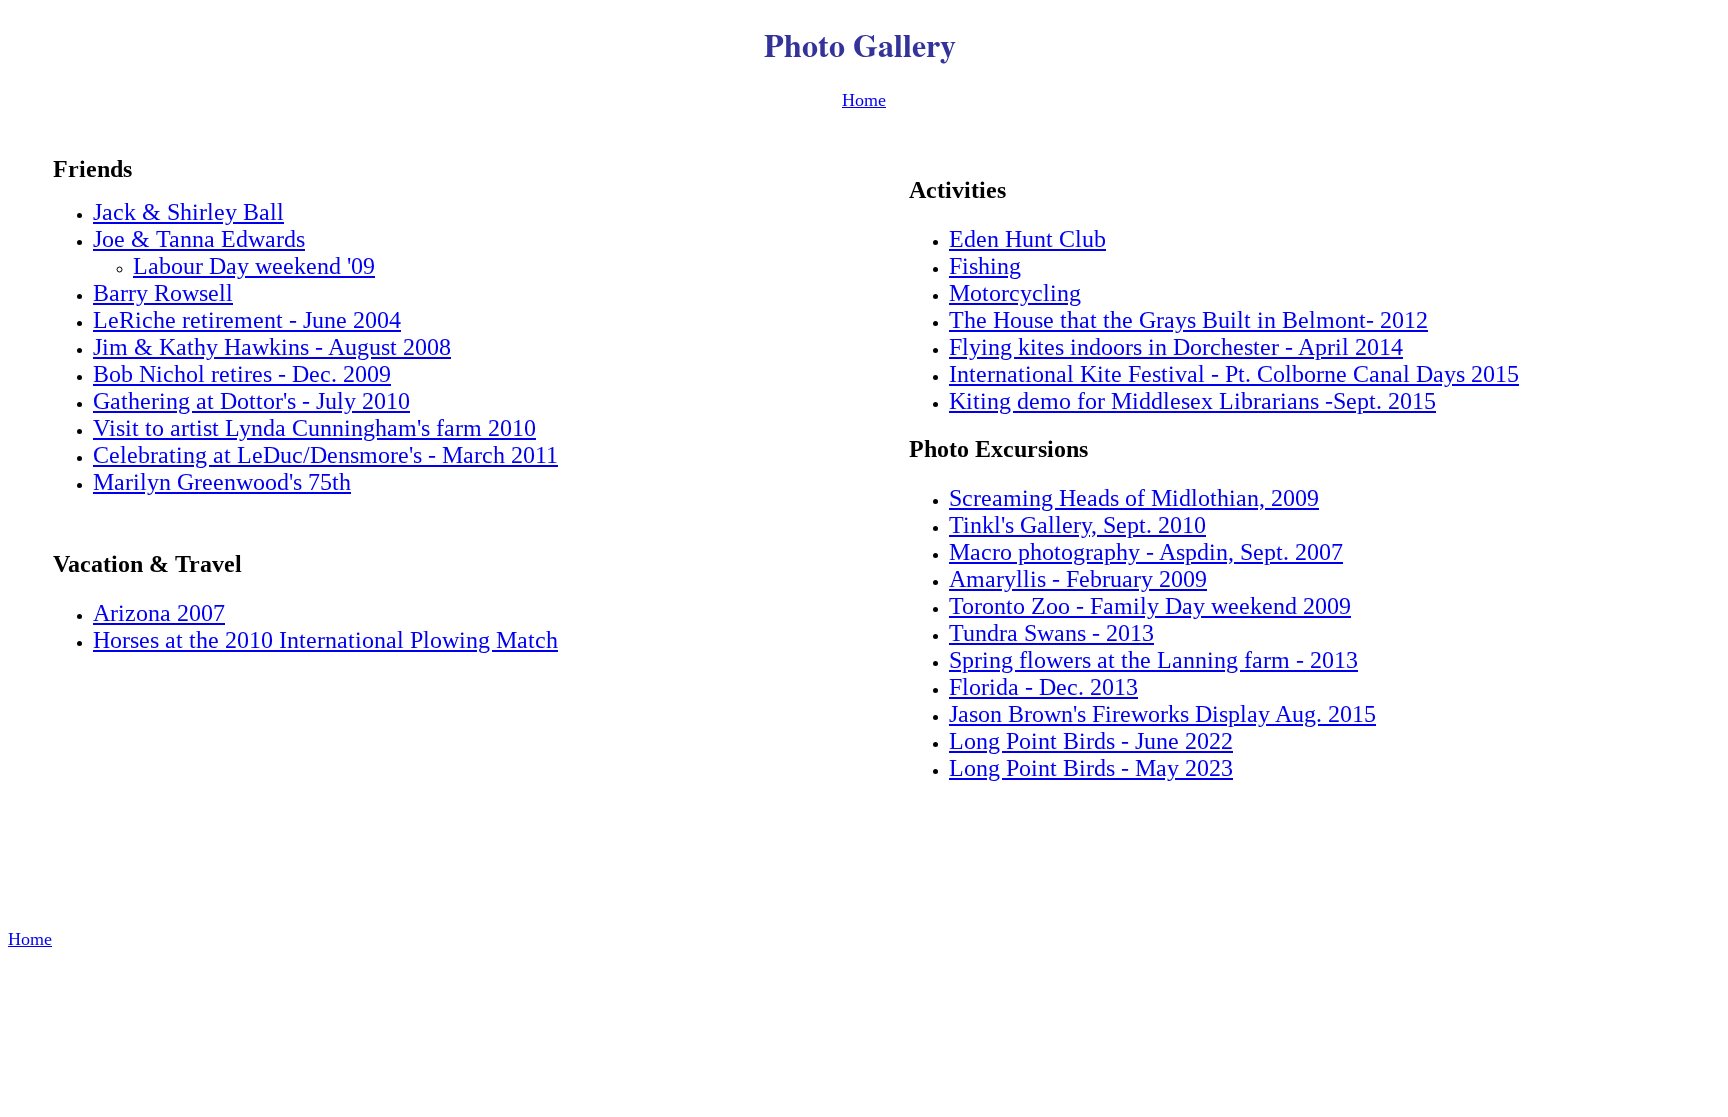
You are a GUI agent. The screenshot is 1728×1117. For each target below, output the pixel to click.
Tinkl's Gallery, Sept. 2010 (1077, 525)
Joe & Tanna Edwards (199, 239)
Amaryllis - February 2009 (1078, 579)
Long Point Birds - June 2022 (1091, 741)
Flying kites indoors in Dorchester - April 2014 (1176, 347)
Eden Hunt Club (1027, 239)
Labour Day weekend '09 (254, 266)
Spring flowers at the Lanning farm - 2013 (1153, 660)
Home (864, 100)
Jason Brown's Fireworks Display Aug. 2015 (1162, 714)
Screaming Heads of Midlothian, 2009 (1134, 498)
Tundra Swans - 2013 (1051, 633)
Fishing (985, 266)
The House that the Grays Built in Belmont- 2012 (1188, 320)
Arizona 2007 (159, 613)
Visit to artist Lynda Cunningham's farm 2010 (314, 428)
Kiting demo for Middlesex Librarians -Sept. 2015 (1192, 401)
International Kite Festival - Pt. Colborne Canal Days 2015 (1234, 374)
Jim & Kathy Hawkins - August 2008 (272, 347)
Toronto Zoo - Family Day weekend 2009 (1150, 606)
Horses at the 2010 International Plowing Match (325, 640)
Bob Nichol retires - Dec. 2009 (242, 374)
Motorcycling (1015, 293)
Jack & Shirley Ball (188, 212)
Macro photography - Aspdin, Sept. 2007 (1146, 552)
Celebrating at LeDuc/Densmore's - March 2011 (325, 455)
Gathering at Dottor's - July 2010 (251, 401)
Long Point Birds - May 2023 (1091, 768)
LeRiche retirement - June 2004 (247, 320)
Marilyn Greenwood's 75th (222, 482)
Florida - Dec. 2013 (1043, 687)
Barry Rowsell (163, 293)
